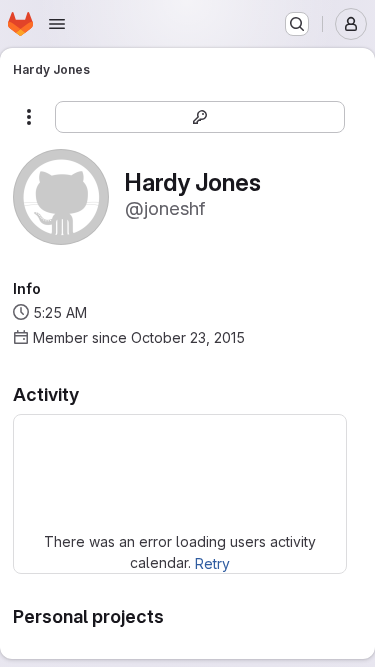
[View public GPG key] (200, 117)
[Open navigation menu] (57, 24)
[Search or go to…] (297, 24)
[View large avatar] (61, 195)
